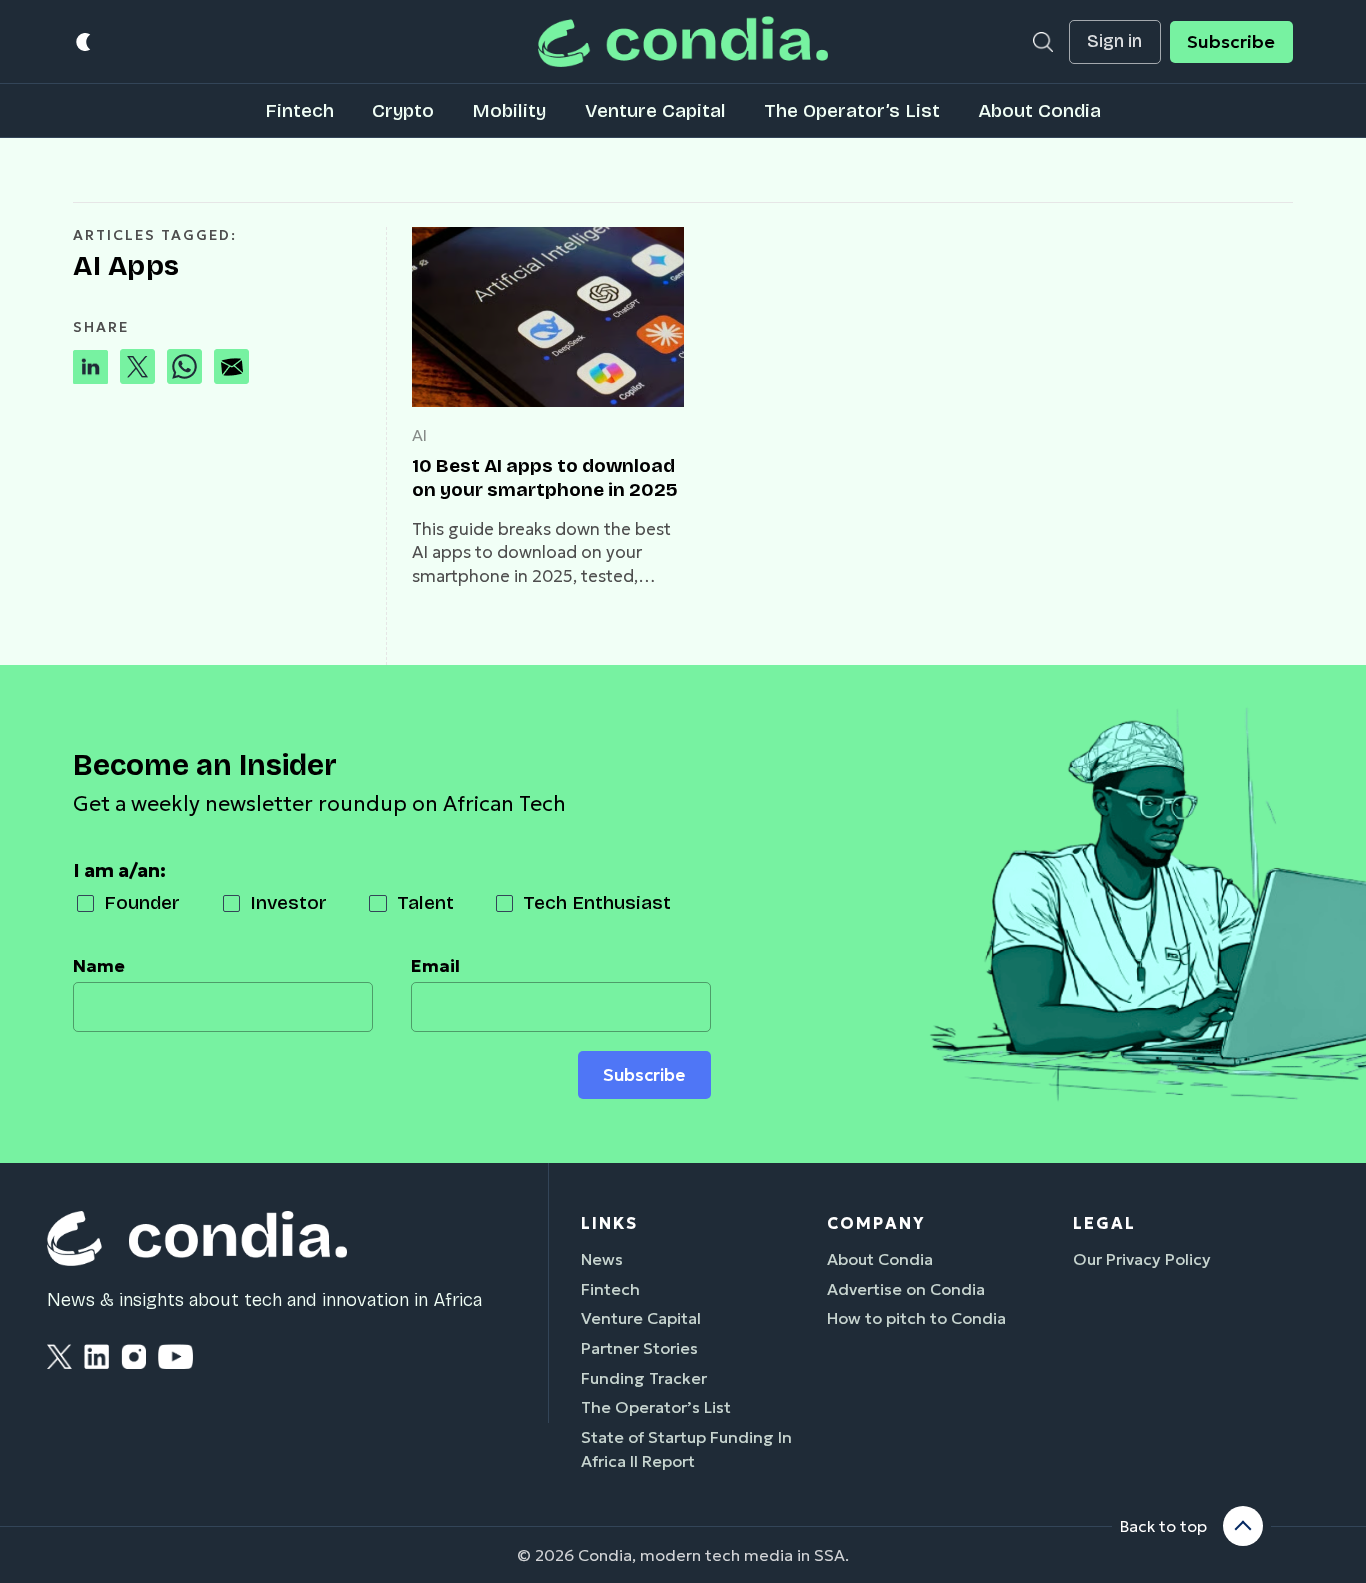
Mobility (509, 110)
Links (609, 1223)
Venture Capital (655, 110)
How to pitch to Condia (916, 1318)
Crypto (403, 110)
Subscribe (1231, 42)
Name (99, 966)
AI (419, 435)
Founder (142, 902)
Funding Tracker (644, 1378)
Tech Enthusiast (597, 902)
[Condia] (683, 41)
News (602, 1259)
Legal (1104, 1223)
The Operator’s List (852, 110)
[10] (548, 317)
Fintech (299, 110)
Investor (288, 902)
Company (876, 1223)
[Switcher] (84, 41)
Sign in (1114, 41)
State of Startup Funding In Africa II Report (686, 1449)
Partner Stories (639, 1348)
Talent (425, 902)
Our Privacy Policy (1142, 1259)
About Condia (1039, 110)
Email (435, 966)
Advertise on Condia (906, 1289)
